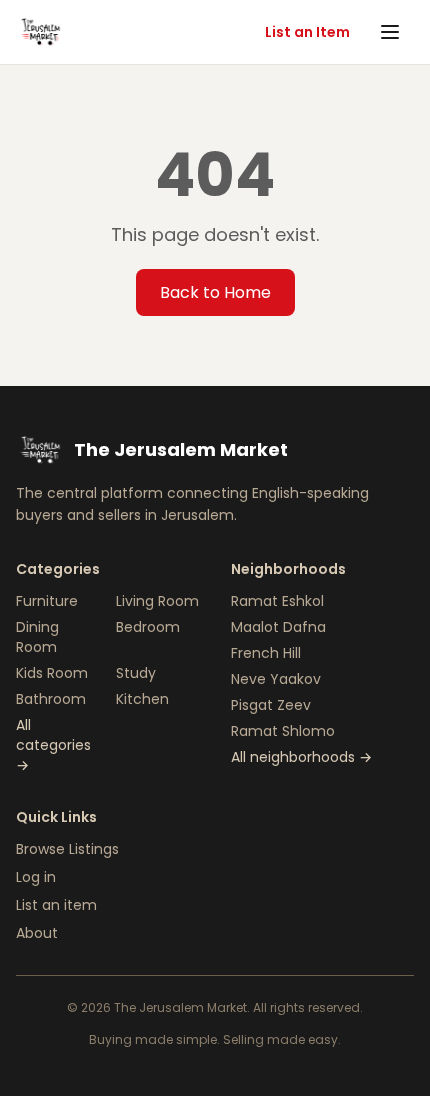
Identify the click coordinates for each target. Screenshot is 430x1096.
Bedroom (148, 627)
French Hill (266, 653)
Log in (36, 877)
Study (136, 673)
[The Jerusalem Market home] (40, 32)
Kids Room (52, 673)
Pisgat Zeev (271, 705)
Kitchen (142, 699)
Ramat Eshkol (277, 601)
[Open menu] (392, 32)
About (37, 933)
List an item (56, 905)
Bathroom (51, 699)
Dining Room (37, 637)
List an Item (307, 32)
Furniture (47, 601)
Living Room (157, 601)
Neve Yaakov (276, 679)
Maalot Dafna (278, 627)
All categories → (53, 745)
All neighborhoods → (301, 757)
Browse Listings (67, 849)
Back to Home (215, 292)
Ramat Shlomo (283, 731)
